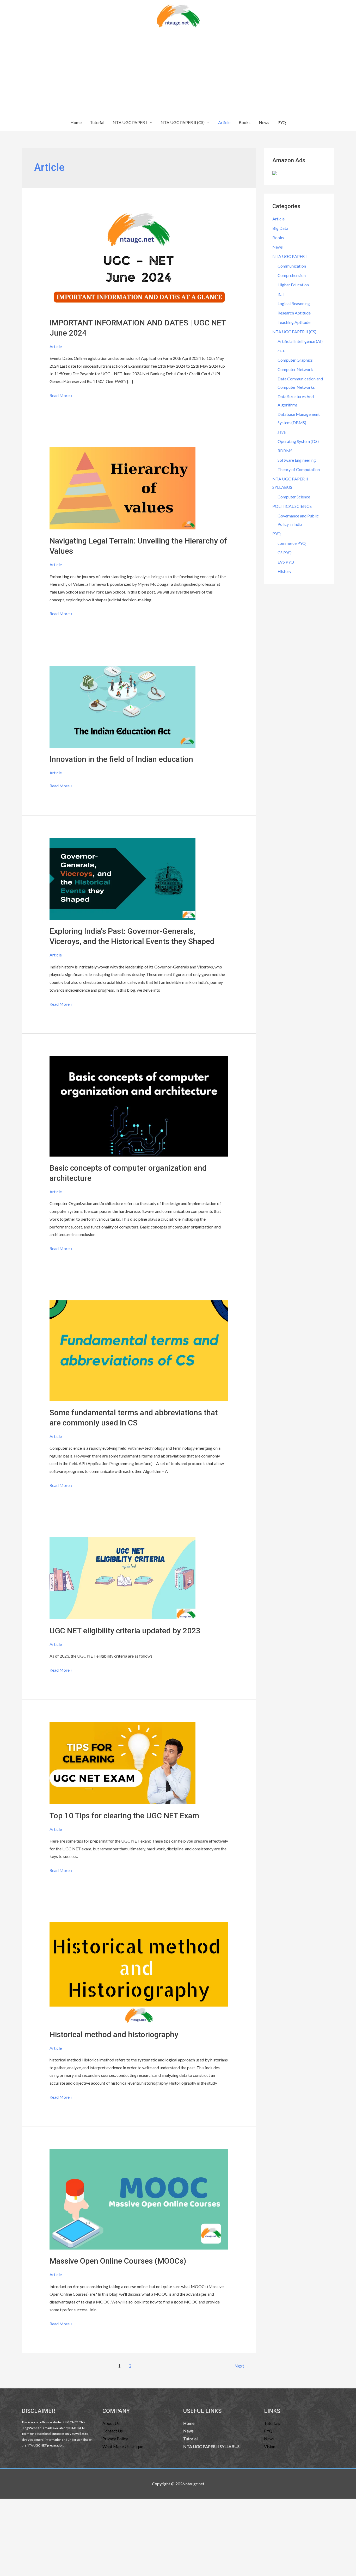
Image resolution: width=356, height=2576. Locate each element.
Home (76, 122)
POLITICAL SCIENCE (292, 506)
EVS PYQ (286, 562)
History (284, 571)
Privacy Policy (115, 2439)
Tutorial (97, 122)
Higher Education (293, 285)
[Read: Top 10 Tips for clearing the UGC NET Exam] (122, 1762)
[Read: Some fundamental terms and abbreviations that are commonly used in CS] (139, 1350)
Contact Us (113, 2431)
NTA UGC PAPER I (130, 122)
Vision (270, 2446)
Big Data (280, 228)
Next (242, 2366)
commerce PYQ (292, 543)
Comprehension (292, 275)
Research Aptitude (294, 313)
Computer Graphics (295, 360)
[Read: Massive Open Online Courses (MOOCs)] (139, 2199)
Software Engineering (297, 460)
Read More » (61, 395)
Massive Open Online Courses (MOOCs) (118, 2261)
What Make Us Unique (123, 2446)
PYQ (282, 122)
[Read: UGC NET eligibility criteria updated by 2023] (122, 1578)
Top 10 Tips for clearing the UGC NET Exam (124, 1816)
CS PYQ (285, 552)
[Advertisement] (178, 75)
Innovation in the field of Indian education (121, 759)
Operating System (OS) (298, 441)
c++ (281, 351)
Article (224, 122)
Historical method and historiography (114, 2034)
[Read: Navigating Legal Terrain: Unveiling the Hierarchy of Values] (122, 488)
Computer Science (294, 497)
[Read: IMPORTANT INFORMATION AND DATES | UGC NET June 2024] (139, 260)
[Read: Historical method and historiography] (139, 1972)
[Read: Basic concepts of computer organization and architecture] (139, 1106)
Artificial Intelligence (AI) (300, 341)
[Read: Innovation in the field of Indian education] (122, 706)
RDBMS (285, 451)
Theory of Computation (299, 469)
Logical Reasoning (294, 303)
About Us (111, 2423)
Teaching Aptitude (294, 322)
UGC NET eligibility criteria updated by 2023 (125, 1631)
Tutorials (272, 2423)
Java (282, 432)
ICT (281, 294)
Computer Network (295, 369)
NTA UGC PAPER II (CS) (183, 122)
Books (245, 122)
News (264, 122)
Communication (292, 266)
